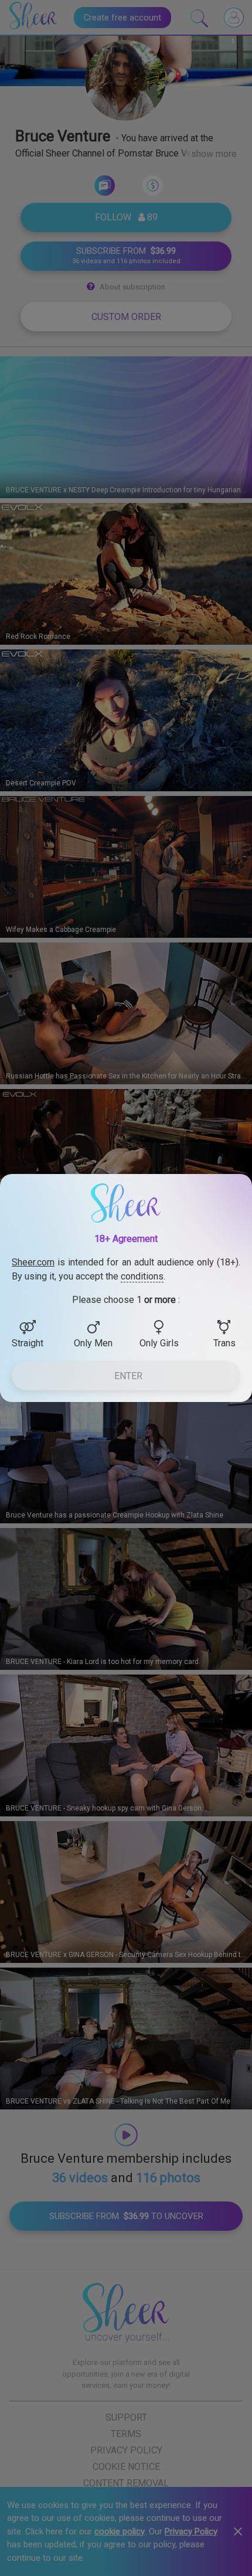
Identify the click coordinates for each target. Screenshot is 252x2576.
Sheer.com (33, 1262)
